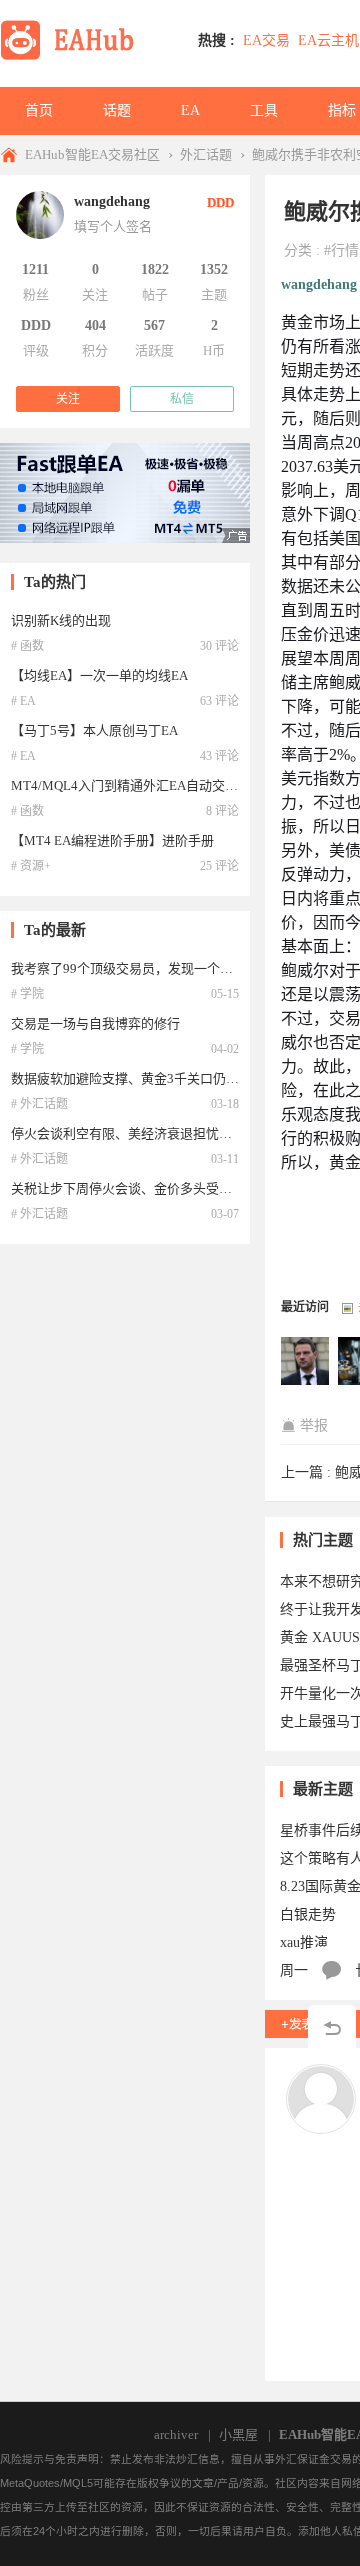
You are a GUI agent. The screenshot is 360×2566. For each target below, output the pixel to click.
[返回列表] (332, 2029)
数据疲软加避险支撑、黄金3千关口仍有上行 (138, 1078)
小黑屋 (238, 2434)
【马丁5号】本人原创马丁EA (94, 730)
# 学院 (27, 994)
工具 (264, 110)
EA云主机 (328, 40)
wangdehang (319, 284)
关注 (68, 399)
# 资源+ (31, 866)
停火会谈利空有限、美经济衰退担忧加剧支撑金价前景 (167, 1133)
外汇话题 (206, 154)
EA (190, 110)
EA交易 (266, 40)
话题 (117, 110)
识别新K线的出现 (61, 620)
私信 (182, 399)
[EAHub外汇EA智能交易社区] (74, 56)
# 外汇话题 (39, 1104)
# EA (23, 701)
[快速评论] (332, 1971)
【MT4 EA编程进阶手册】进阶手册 (112, 840)
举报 (314, 1425)
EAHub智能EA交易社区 (92, 154)
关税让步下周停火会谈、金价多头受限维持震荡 (147, 1188)
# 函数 (27, 646)
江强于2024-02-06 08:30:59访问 (306, 1362)
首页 (39, 110)
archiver (176, 2434)
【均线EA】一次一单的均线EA (99, 675)
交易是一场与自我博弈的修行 (95, 1023)
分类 (298, 250)
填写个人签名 (113, 226)
